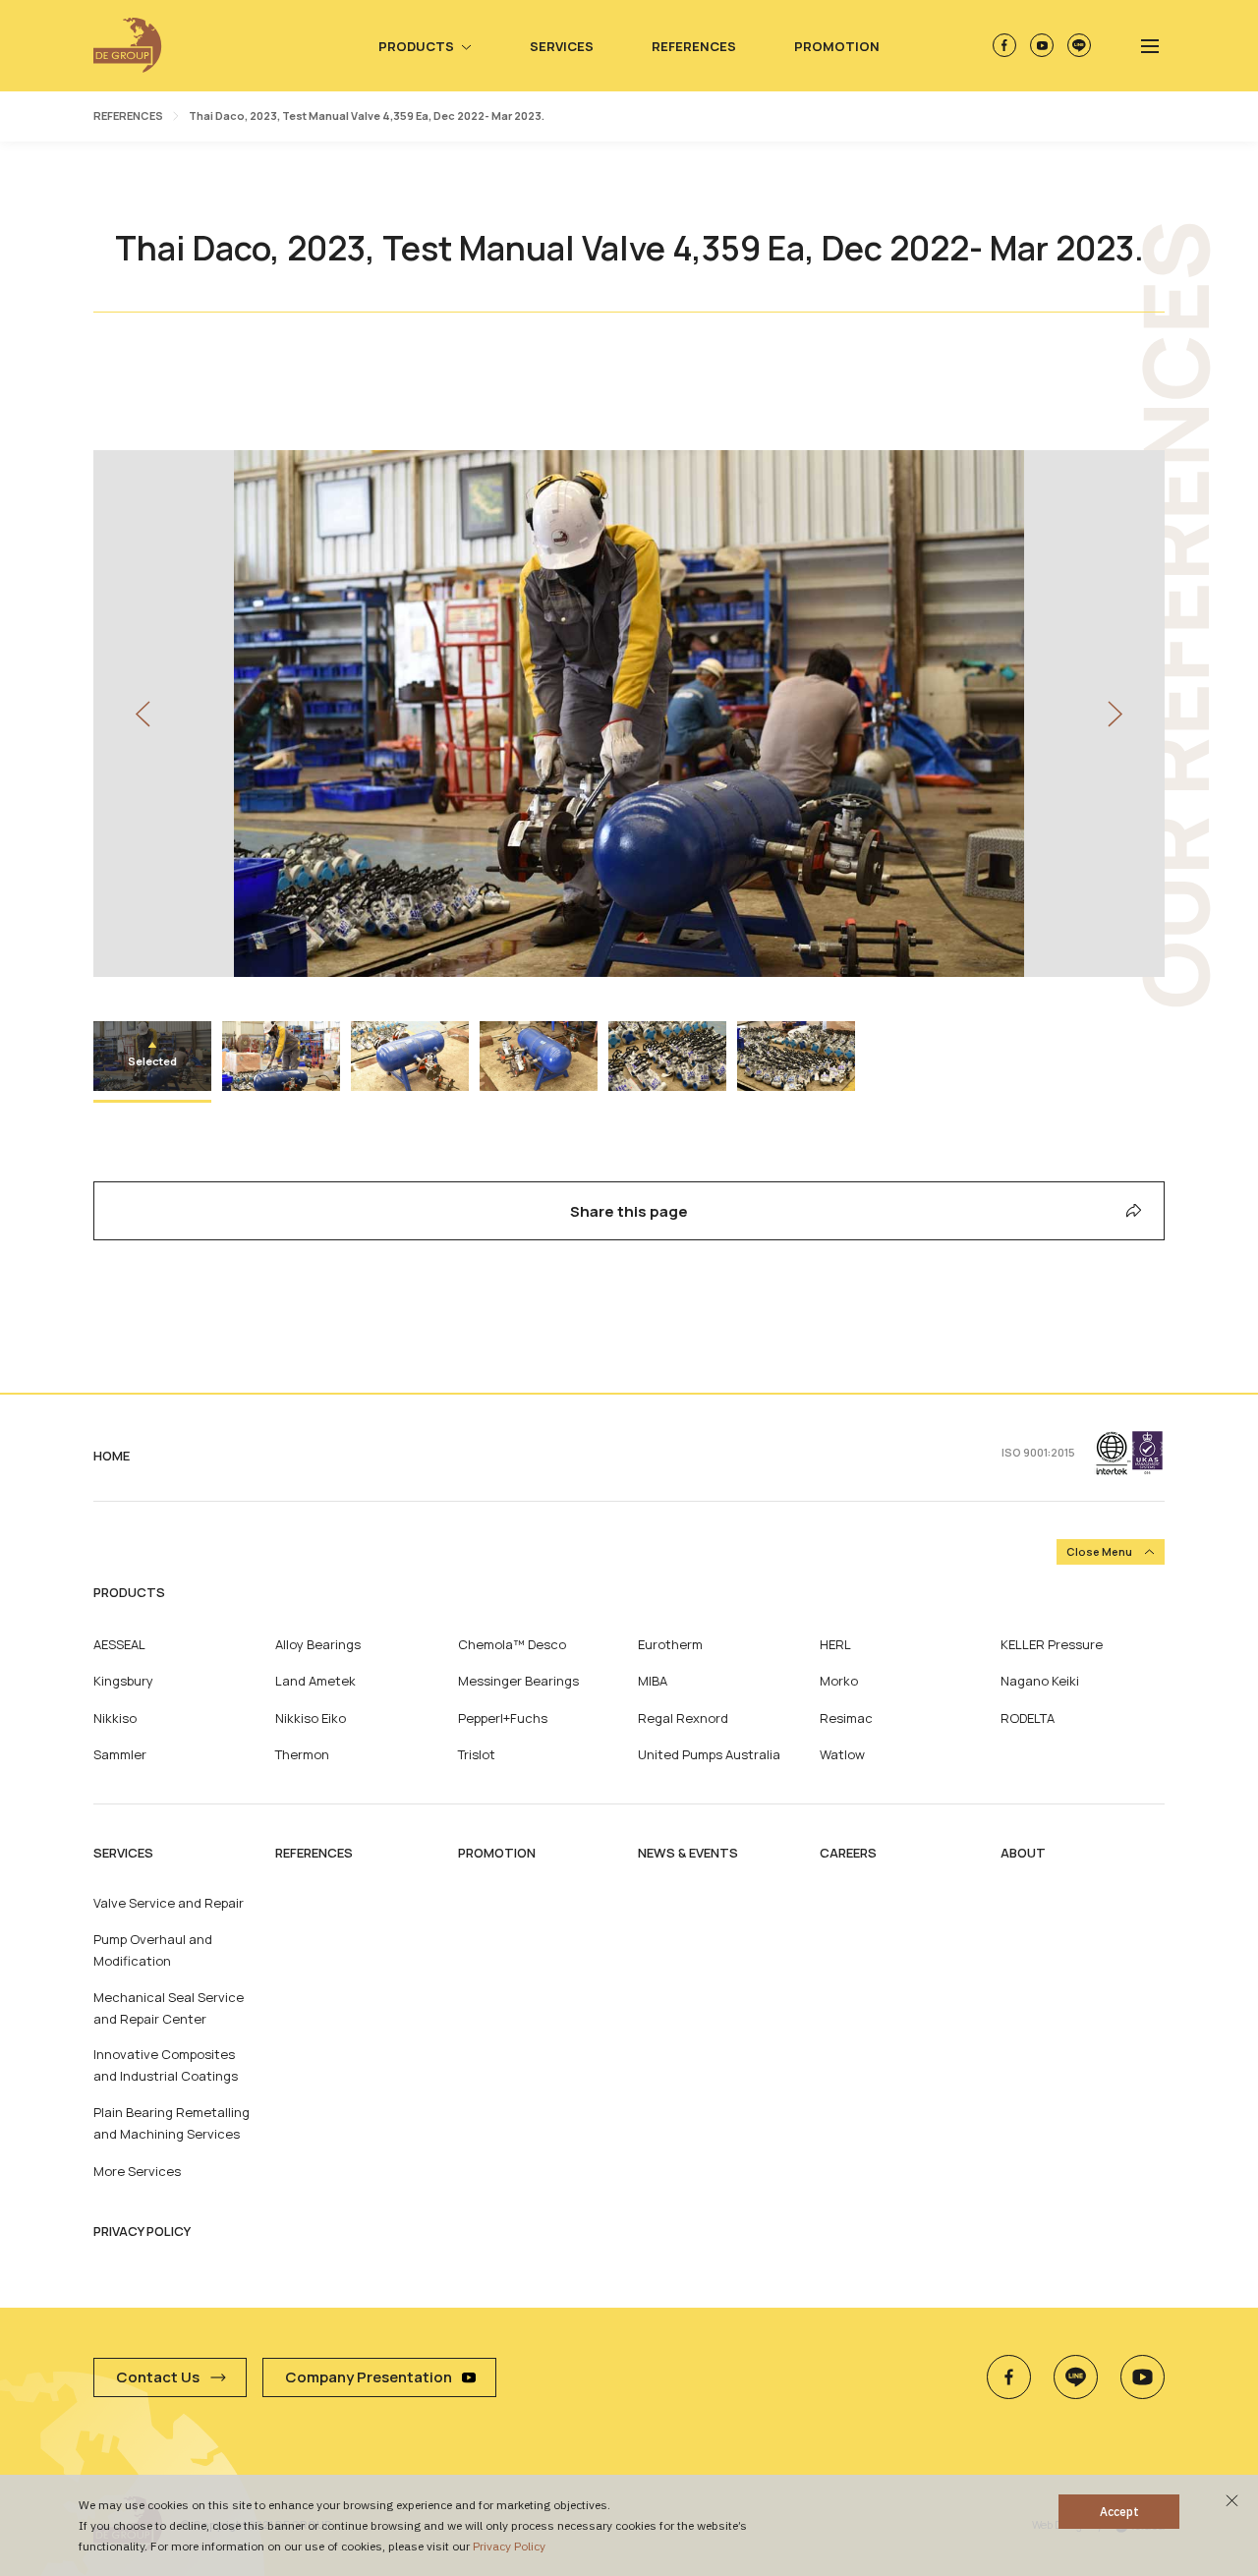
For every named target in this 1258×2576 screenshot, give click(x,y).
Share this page (629, 1211)
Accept (1119, 2512)
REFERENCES (128, 115)
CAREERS (848, 1853)
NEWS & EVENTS (688, 1853)
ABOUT (1023, 1853)
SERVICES (123, 1853)
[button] (143, 714)
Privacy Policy (509, 2546)
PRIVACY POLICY (142, 2231)
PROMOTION (497, 1853)
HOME (112, 1456)
